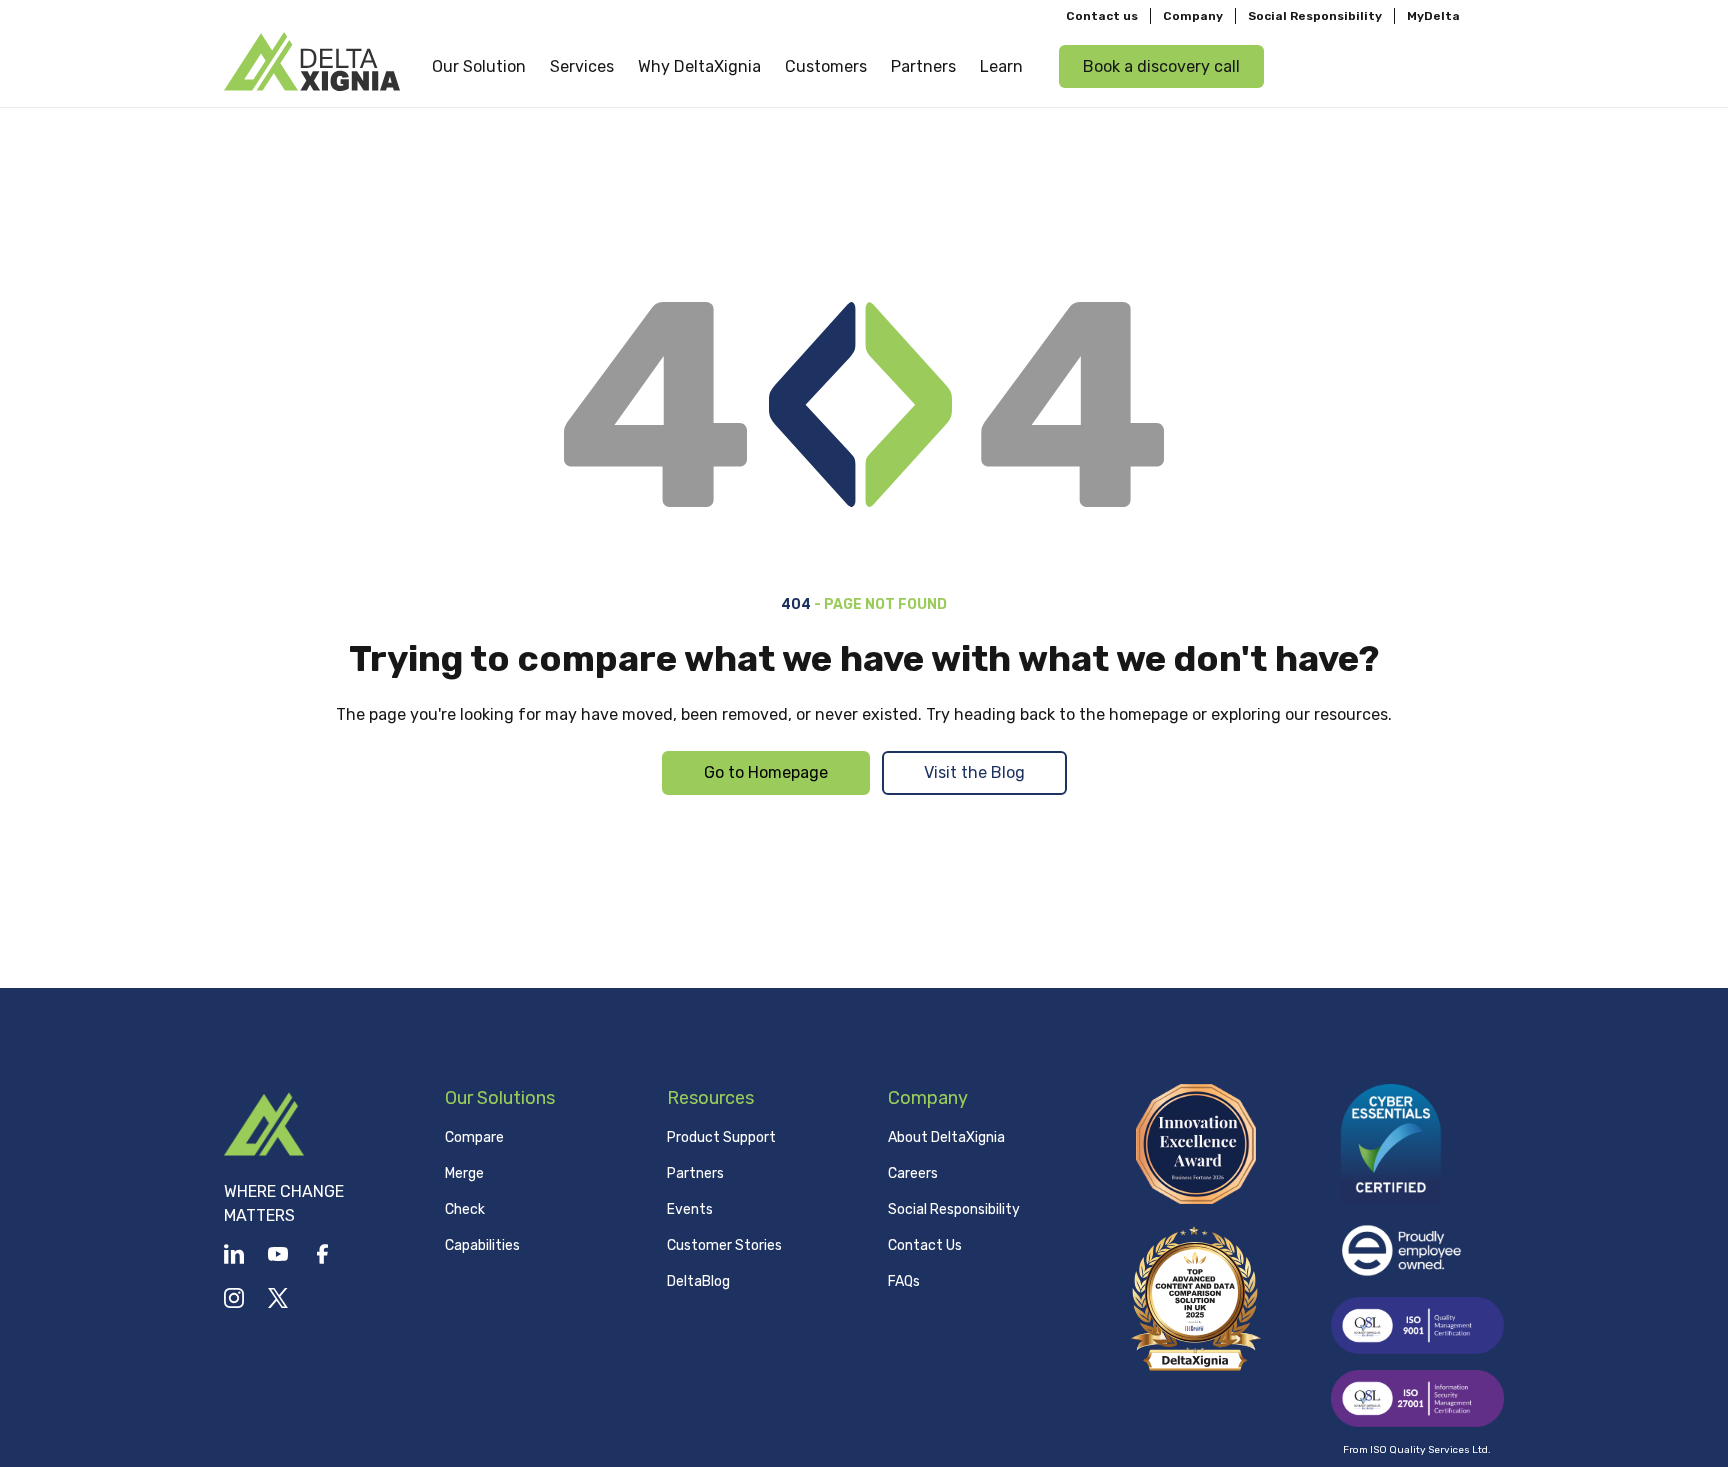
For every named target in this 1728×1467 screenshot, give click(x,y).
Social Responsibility (1315, 16)
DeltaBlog (698, 1281)
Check (465, 1209)
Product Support (721, 1137)
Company (1193, 16)
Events (690, 1209)
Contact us (1102, 16)
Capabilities (482, 1245)
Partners (695, 1173)
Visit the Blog (974, 772)
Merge (464, 1173)
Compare (474, 1137)
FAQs (904, 1281)
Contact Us (925, 1245)
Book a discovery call (1161, 66)
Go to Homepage (766, 772)
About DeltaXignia (946, 1137)
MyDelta (1433, 16)
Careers (913, 1173)
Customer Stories (724, 1245)
